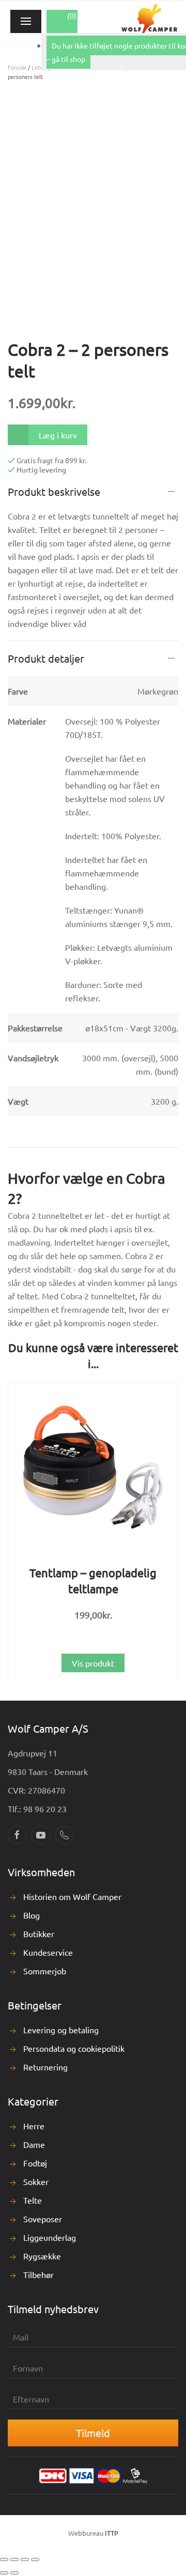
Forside (17, 67)
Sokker (36, 2181)
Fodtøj (35, 2163)
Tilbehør (38, 2274)
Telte (33, 2200)
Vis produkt (93, 1662)
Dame (34, 2144)
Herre (34, 2126)
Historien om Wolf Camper (72, 1896)
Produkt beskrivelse (54, 491)
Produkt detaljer (46, 658)
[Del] (25, 2559)
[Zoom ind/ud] (4, 2559)
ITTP (112, 2533)
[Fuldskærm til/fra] (14, 2559)
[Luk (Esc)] (35, 2559)
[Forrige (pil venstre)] (4, 2573)
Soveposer (43, 2219)
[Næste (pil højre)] (14, 2573)
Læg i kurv (58, 435)
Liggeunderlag (50, 2237)
